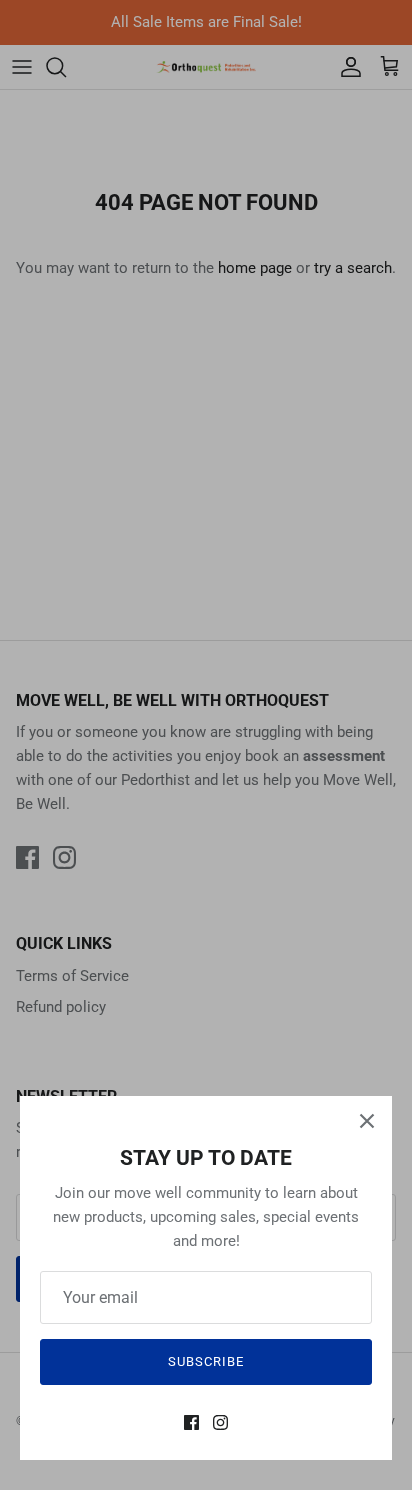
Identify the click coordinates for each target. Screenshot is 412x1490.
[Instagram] (220, 1422)
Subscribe (206, 1361)
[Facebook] (191, 1422)
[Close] (367, 1121)
